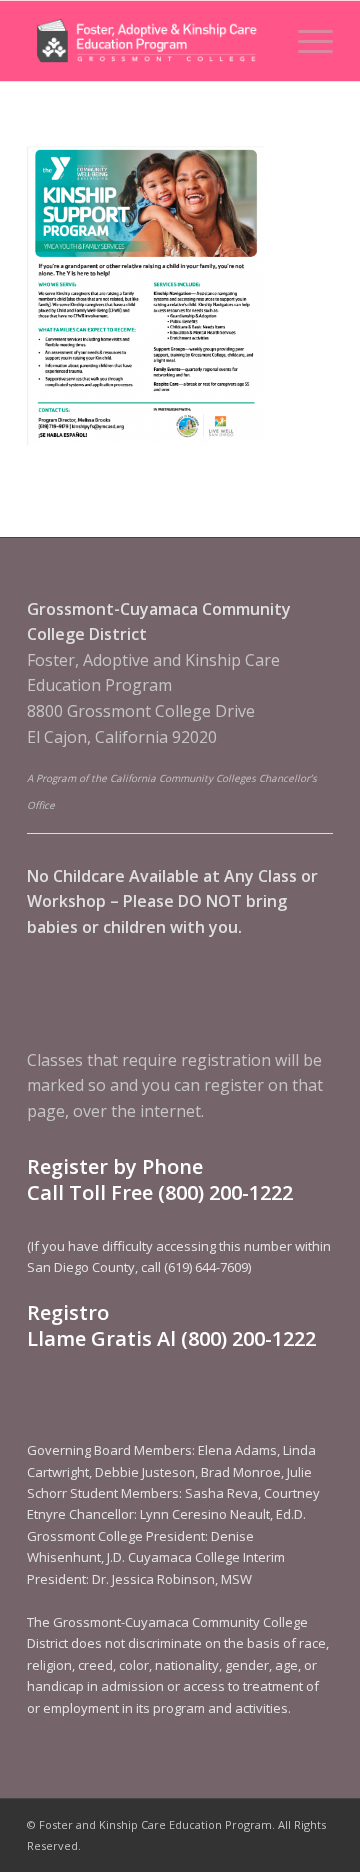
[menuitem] (305, 41)
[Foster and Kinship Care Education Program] (149, 41)
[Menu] (305, 41)
